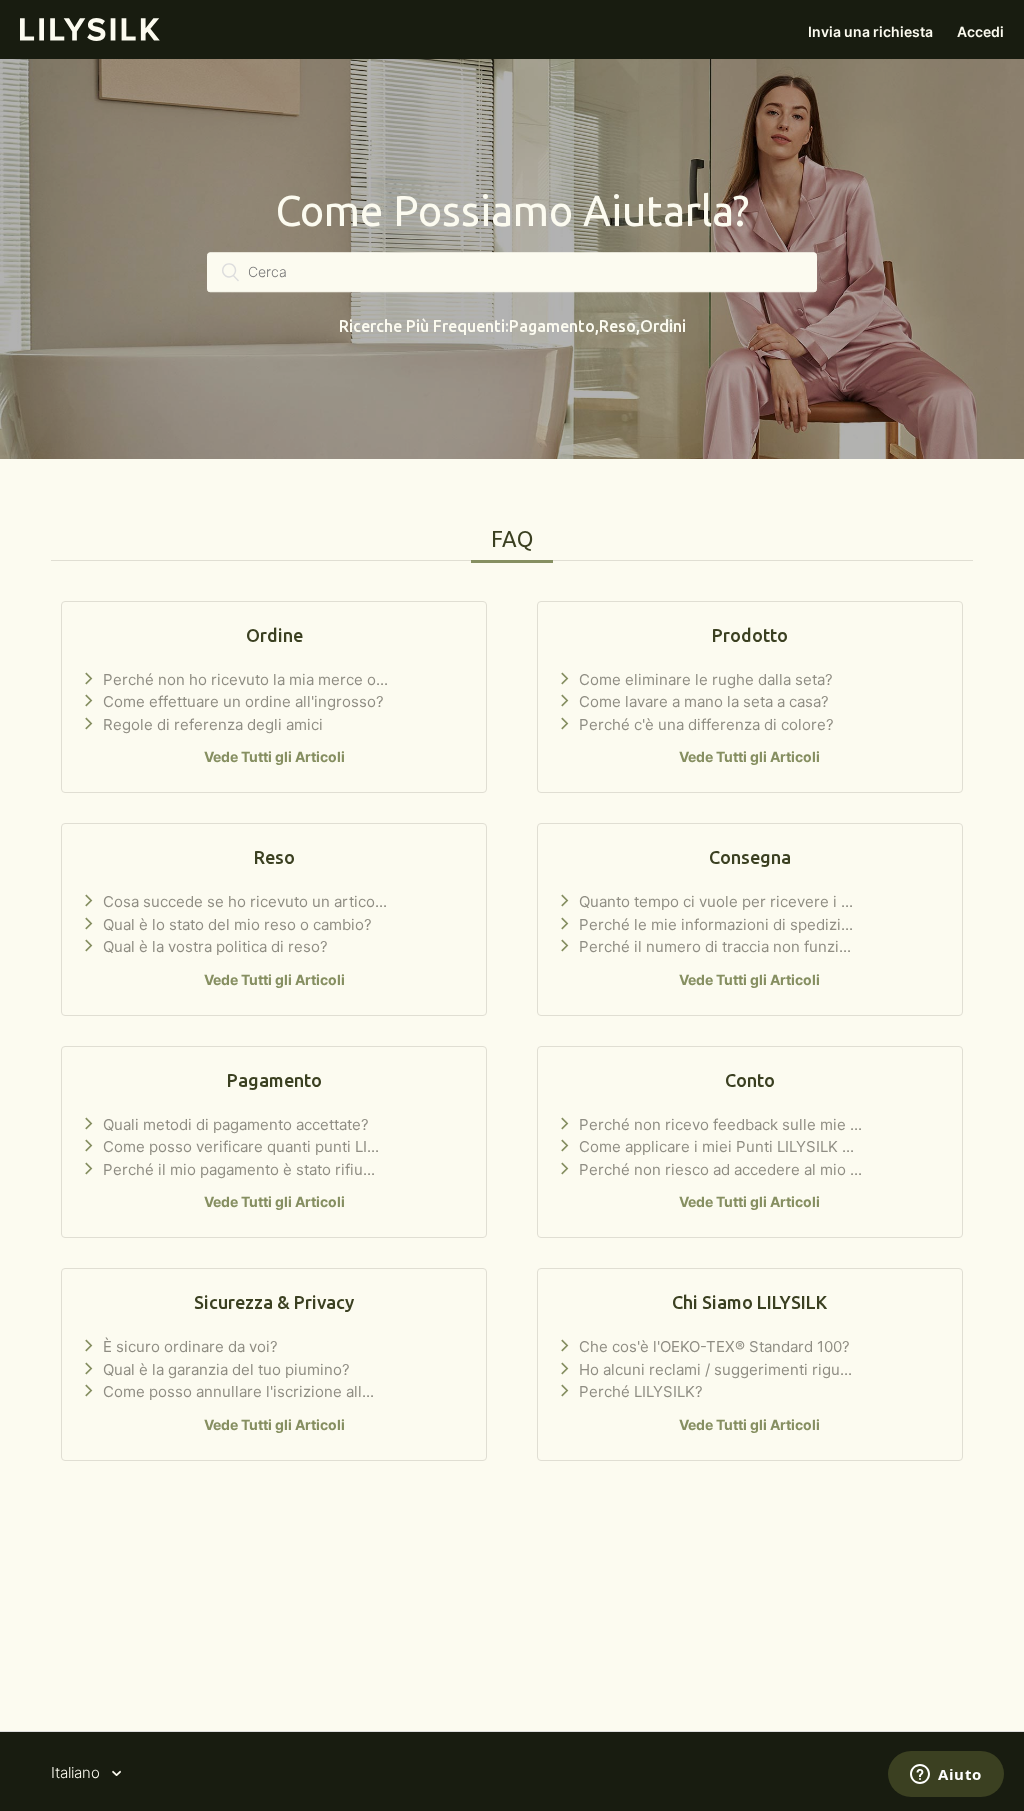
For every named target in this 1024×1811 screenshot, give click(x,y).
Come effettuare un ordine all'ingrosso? (241, 701)
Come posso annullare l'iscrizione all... (236, 1391)
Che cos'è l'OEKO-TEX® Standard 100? (712, 1346)
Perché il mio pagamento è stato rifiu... (237, 1169)
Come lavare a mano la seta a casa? (702, 701)
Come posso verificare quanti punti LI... (239, 1146)
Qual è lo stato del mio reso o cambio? (235, 924)
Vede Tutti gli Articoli (274, 756)
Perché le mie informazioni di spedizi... (714, 924)
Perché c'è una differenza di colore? (704, 724)
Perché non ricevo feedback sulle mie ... (718, 1124)
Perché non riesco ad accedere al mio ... (718, 1169)
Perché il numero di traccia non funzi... (713, 946)
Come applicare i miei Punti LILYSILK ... (714, 1146)
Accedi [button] (980, 31)
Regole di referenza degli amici (211, 724)
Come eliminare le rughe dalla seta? (704, 679)
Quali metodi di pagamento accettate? (234, 1124)
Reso (617, 327)
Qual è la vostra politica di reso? (213, 946)
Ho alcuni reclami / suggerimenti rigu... (713, 1369)
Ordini (663, 327)
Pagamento (552, 327)
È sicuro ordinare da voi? (188, 1346)
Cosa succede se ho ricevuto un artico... (243, 901)
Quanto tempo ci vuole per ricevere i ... (714, 901)
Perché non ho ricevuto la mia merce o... (243, 679)
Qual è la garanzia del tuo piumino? (224, 1369)
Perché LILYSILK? (639, 1391)
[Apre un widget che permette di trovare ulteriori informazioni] (946, 1776)
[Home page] (90, 35)
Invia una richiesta (870, 31)
